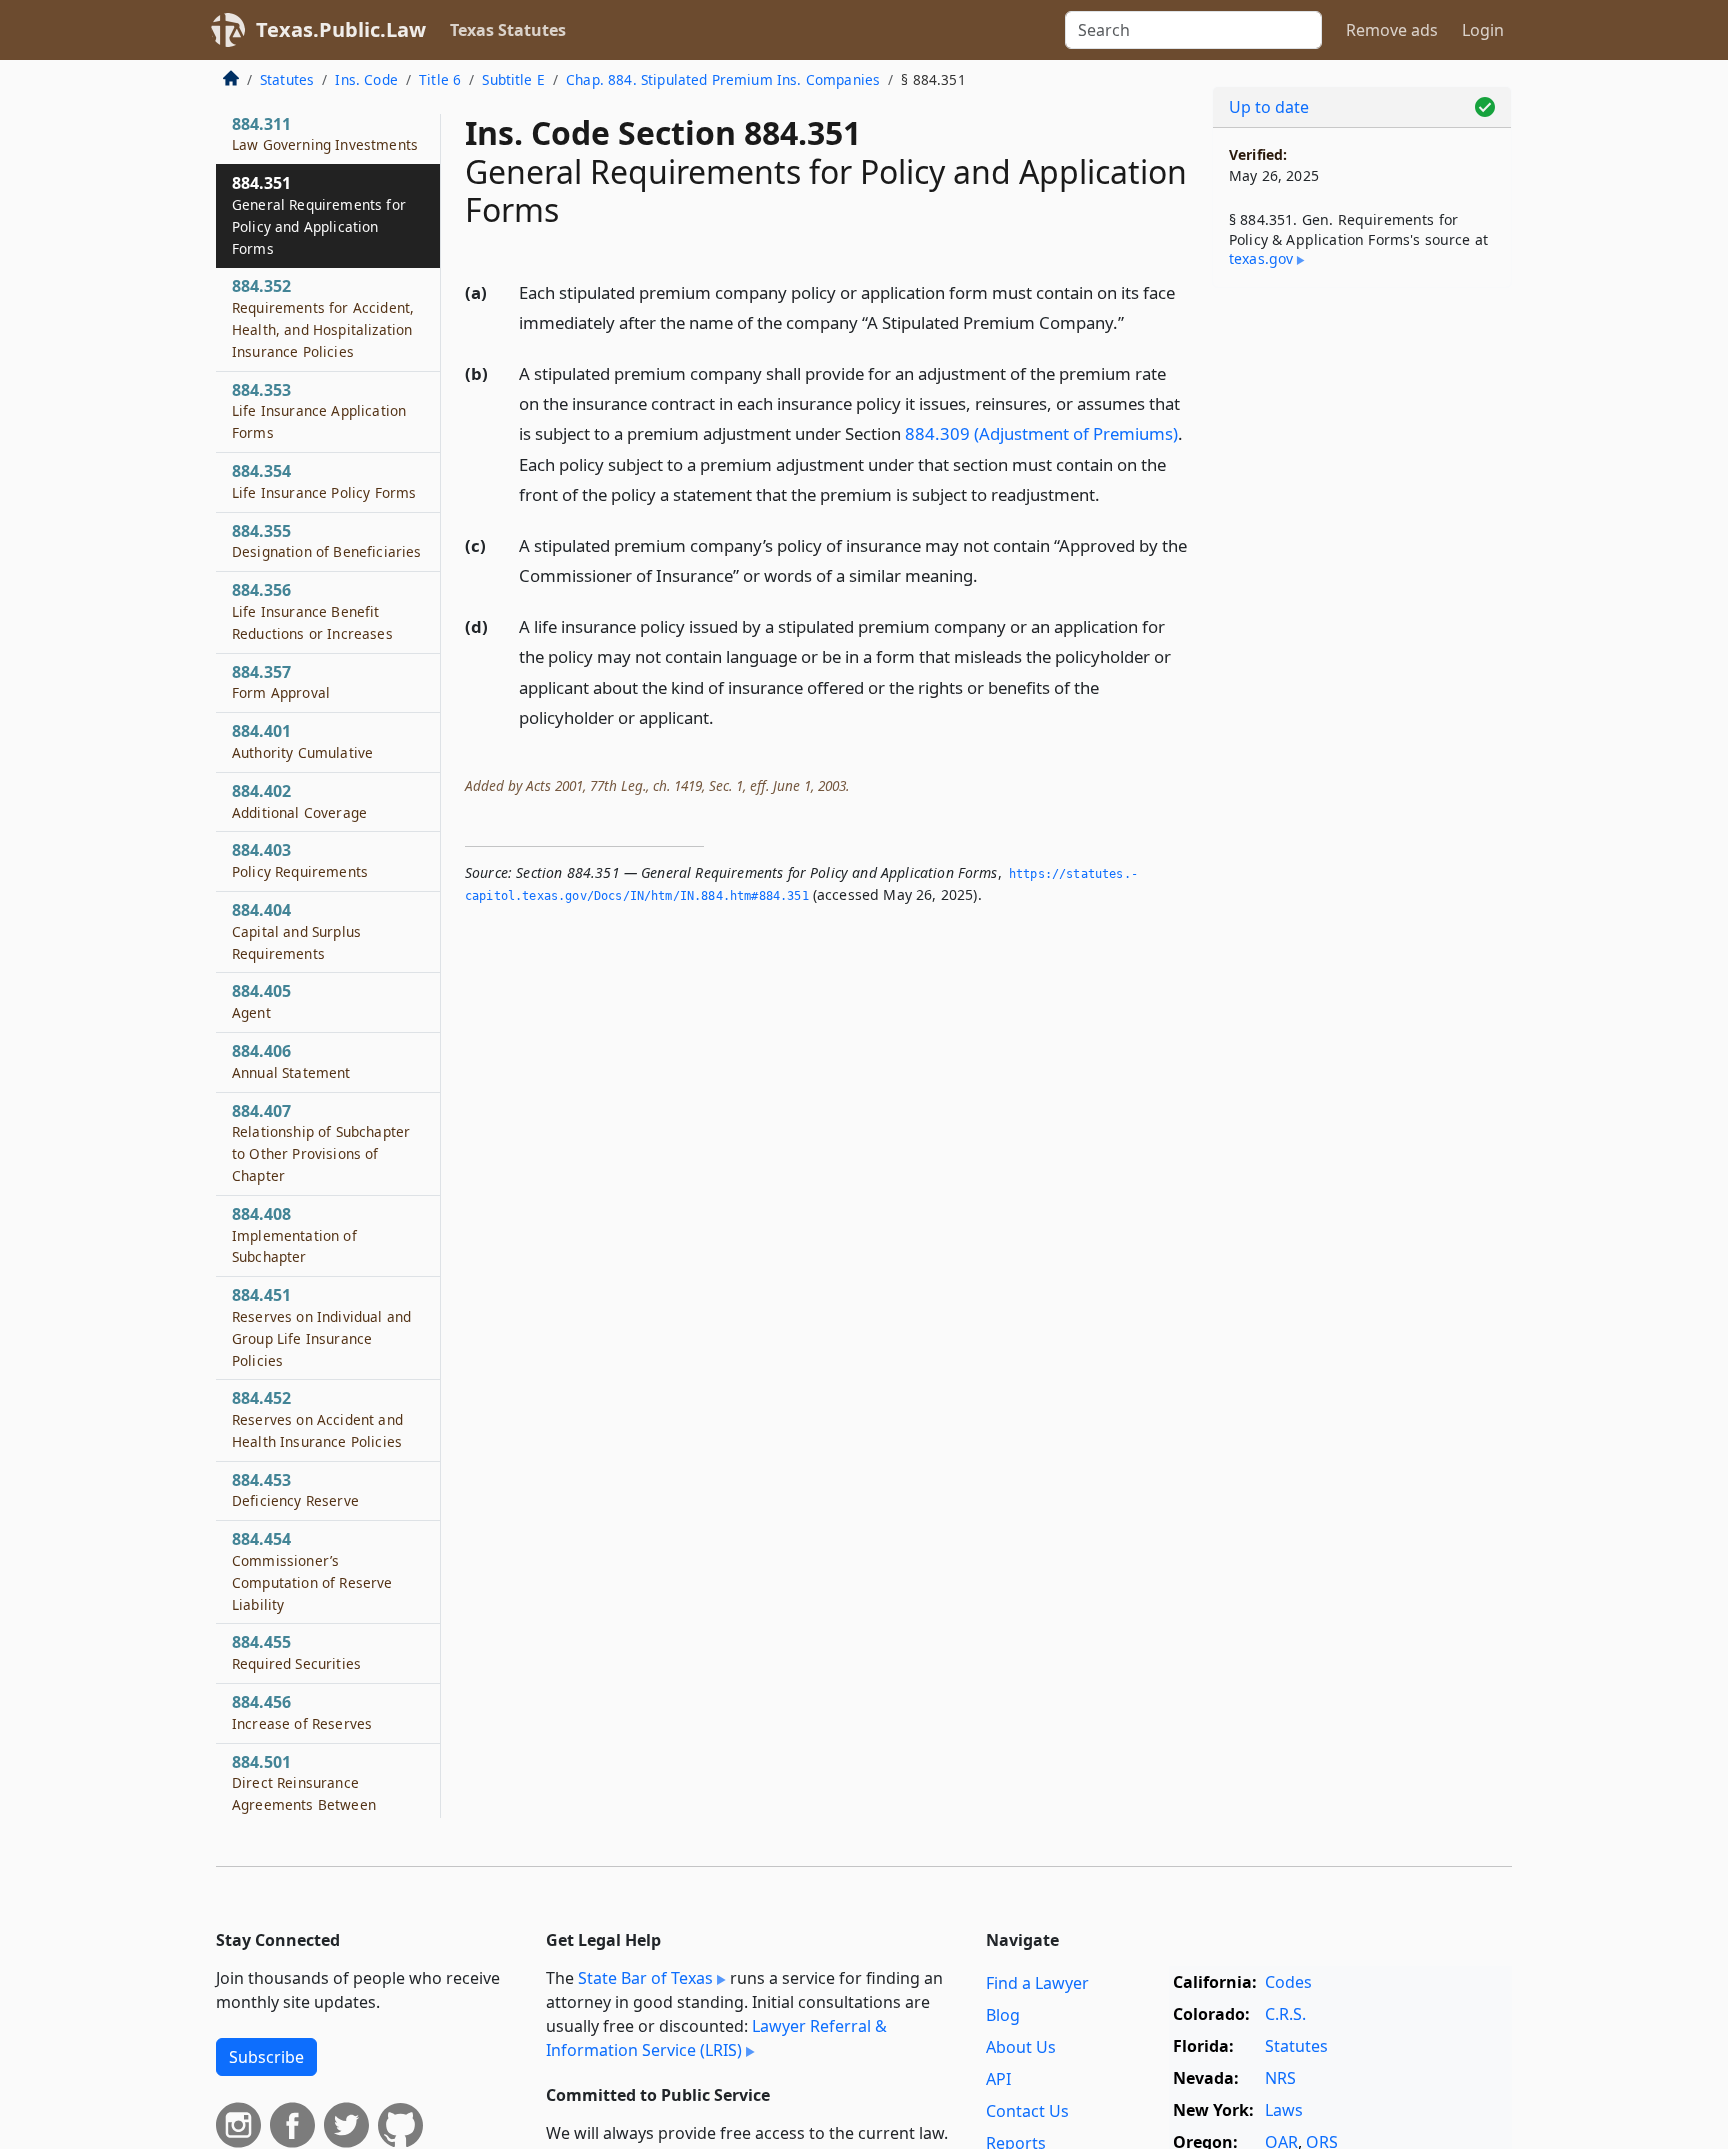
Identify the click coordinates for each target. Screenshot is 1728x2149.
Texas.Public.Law (341, 29)
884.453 (295, 1490)
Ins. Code (366, 79)
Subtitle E (513, 79)
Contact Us (1027, 2111)
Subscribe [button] (266, 2057)
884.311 (325, 134)
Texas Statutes (508, 30)
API (998, 2079)
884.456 (302, 1712)
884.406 (291, 1061)
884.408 (294, 1235)
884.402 (299, 801)
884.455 (296, 1652)
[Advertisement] (1362, 616)
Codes (1288, 1982)
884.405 (261, 1001)
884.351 (319, 214)
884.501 (304, 1804)
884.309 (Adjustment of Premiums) (1041, 433)
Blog (1003, 2015)
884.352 (323, 317)
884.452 (317, 1419)
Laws (1284, 2110)
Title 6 (440, 79)
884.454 (312, 1570)
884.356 (312, 611)
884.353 (319, 411)
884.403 (300, 860)
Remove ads (1392, 30)
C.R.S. (1285, 2014)
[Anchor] (1135, 321)
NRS (1280, 2078)
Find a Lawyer (1037, 1983)
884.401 (302, 741)
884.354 (324, 481)
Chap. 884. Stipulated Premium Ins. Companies (723, 79)
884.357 (281, 682)
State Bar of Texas (645, 1978)
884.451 (321, 1326)
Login (1483, 30)
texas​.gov (1261, 258)
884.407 (321, 1142)
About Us (1021, 2047)
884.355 (326, 541)
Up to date (1269, 107)
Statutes (287, 79)
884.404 (296, 931)
